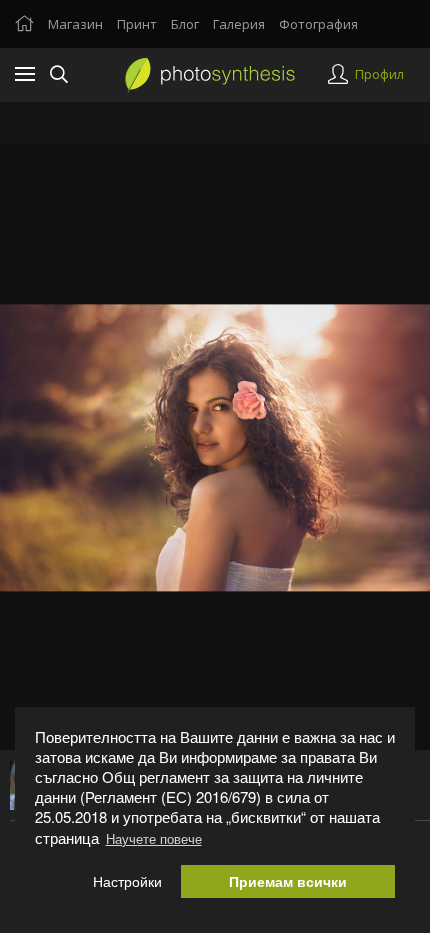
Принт (137, 24)
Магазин (75, 24)
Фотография (318, 24)
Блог (185, 24)
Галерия (239, 24)
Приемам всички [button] (288, 881)
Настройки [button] (127, 881)
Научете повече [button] (154, 838)
